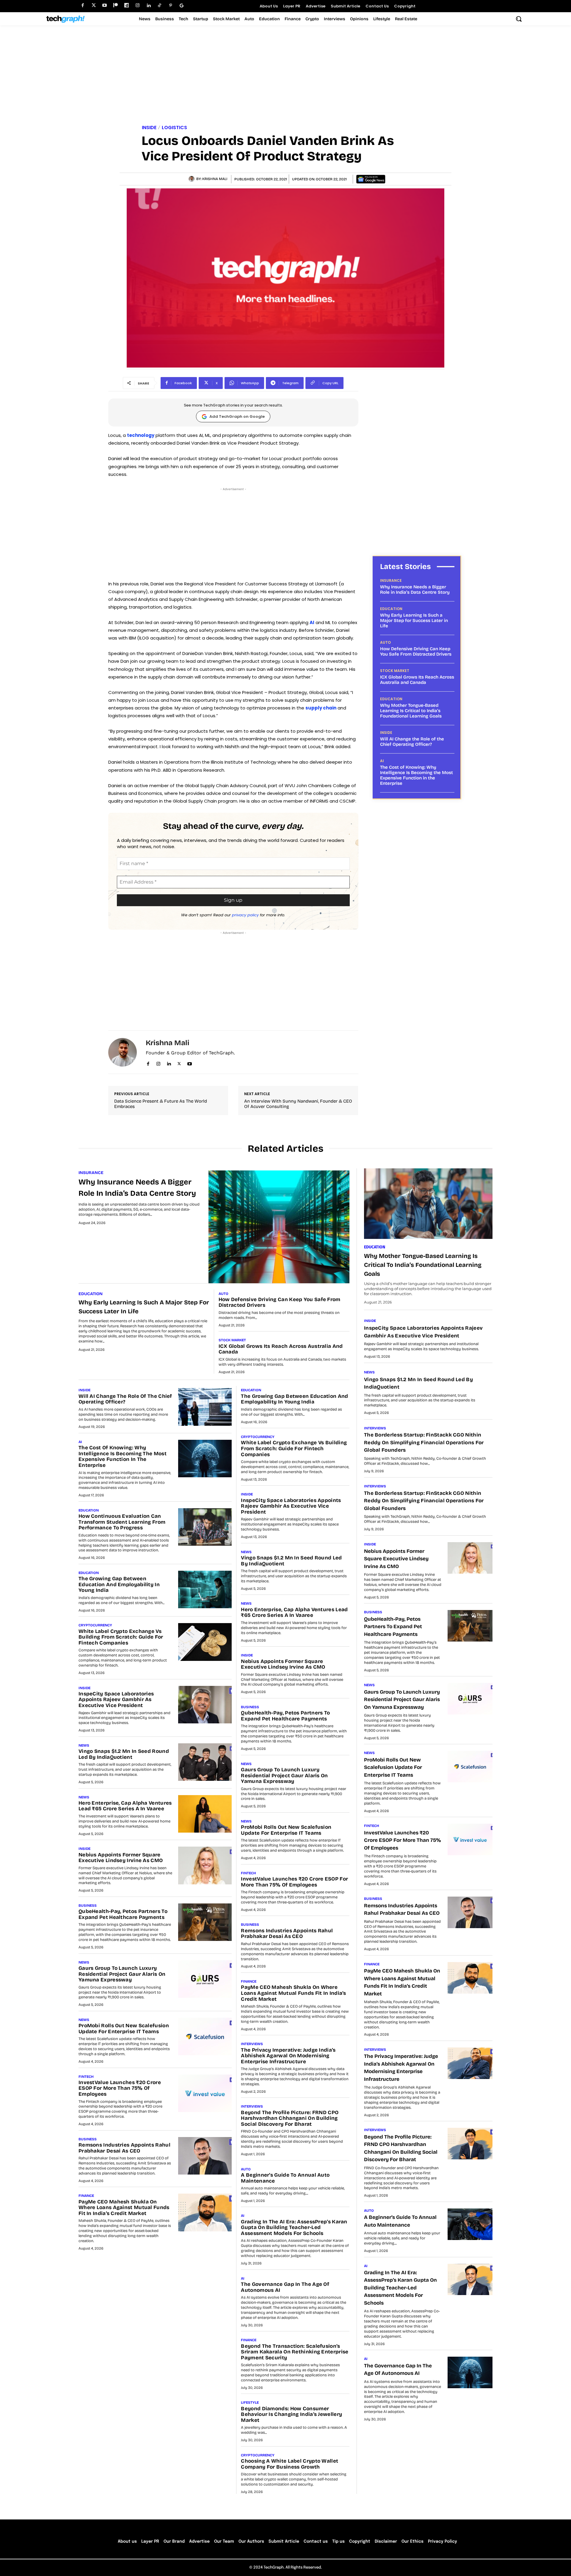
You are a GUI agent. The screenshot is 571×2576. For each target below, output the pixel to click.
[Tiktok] (160, 6)
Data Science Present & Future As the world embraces (161, 1104)
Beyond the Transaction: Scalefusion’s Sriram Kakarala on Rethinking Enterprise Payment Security (295, 2352)
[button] (519, 19)
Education (391, 609)
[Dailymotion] (127, 6)
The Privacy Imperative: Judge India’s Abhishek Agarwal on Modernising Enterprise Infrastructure (288, 2056)
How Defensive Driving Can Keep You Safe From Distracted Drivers (416, 651)
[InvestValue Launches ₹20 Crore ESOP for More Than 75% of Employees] (205, 2093)
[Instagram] (138, 6)
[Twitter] (94, 6)
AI (312, 622)
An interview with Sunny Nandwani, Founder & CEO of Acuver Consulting (298, 1104)
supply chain (321, 708)
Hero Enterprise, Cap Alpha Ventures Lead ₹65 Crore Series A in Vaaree (125, 1806)
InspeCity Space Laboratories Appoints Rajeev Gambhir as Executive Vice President (116, 1700)
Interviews (252, 2044)
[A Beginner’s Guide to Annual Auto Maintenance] (470, 2224)
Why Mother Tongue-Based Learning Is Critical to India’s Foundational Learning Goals (411, 711)
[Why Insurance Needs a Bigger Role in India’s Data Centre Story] (279, 1227)
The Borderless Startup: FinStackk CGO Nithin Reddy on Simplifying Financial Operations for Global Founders (424, 1442)
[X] (179, 1063)
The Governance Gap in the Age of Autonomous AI (285, 2287)
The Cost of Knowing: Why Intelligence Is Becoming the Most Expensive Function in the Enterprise (417, 775)
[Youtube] (105, 6)
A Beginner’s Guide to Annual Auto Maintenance (285, 2178)
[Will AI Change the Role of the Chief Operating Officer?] (205, 1407)
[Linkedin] (149, 6)
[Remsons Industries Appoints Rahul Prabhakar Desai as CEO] (205, 2156)
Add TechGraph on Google (237, 416)
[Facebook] (83, 6)
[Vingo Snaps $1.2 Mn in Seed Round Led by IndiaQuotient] (205, 1762)
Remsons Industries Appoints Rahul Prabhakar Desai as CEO (124, 2148)
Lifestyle (250, 2403)
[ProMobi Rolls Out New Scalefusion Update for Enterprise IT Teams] (205, 2036)
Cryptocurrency (95, 1625)
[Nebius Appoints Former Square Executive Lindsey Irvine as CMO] (205, 1865)
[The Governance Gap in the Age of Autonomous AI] (470, 2372)
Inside (149, 128)
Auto (385, 643)
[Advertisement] (285, 76)
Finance (86, 2196)
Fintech (86, 2077)
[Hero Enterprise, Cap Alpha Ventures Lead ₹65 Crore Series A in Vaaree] (205, 1814)
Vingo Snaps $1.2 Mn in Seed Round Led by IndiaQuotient (124, 1754)
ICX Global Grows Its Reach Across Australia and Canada (417, 680)
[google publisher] (182, 6)
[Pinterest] (171, 6)
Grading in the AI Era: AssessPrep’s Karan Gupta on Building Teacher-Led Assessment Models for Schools (294, 2228)
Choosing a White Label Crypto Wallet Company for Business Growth (290, 2464)
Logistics (174, 128)
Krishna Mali (215, 179)
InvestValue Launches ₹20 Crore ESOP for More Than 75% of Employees (120, 2088)
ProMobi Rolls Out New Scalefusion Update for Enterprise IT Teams (124, 2029)
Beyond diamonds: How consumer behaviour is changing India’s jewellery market (291, 2414)
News (84, 1745)
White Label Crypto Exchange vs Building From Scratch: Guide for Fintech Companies (121, 1637)
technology (141, 435)
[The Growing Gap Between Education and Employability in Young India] (205, 1589)
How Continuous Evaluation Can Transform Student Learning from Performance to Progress (122, 1522)
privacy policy (245, 915)
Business (88, 1906)
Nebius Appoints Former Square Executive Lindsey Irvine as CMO (121, 1858)
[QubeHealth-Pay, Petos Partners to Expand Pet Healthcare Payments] (205, 1922)
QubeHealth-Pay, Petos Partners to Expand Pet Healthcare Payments (123, 1914)
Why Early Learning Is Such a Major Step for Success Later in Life (414, 620)
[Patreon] (116, 6)
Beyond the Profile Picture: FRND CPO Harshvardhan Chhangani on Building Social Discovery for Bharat (290, 2118)
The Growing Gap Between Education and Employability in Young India (119, 1584)
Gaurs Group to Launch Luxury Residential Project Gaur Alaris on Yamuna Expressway (122, 1974)
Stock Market (395, 671)
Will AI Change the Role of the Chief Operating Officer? (412, 742)
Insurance (391, 581)
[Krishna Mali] (192, 179)
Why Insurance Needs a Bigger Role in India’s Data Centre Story (415, 590)
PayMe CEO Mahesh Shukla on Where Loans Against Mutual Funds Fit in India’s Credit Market (124, 2208)
